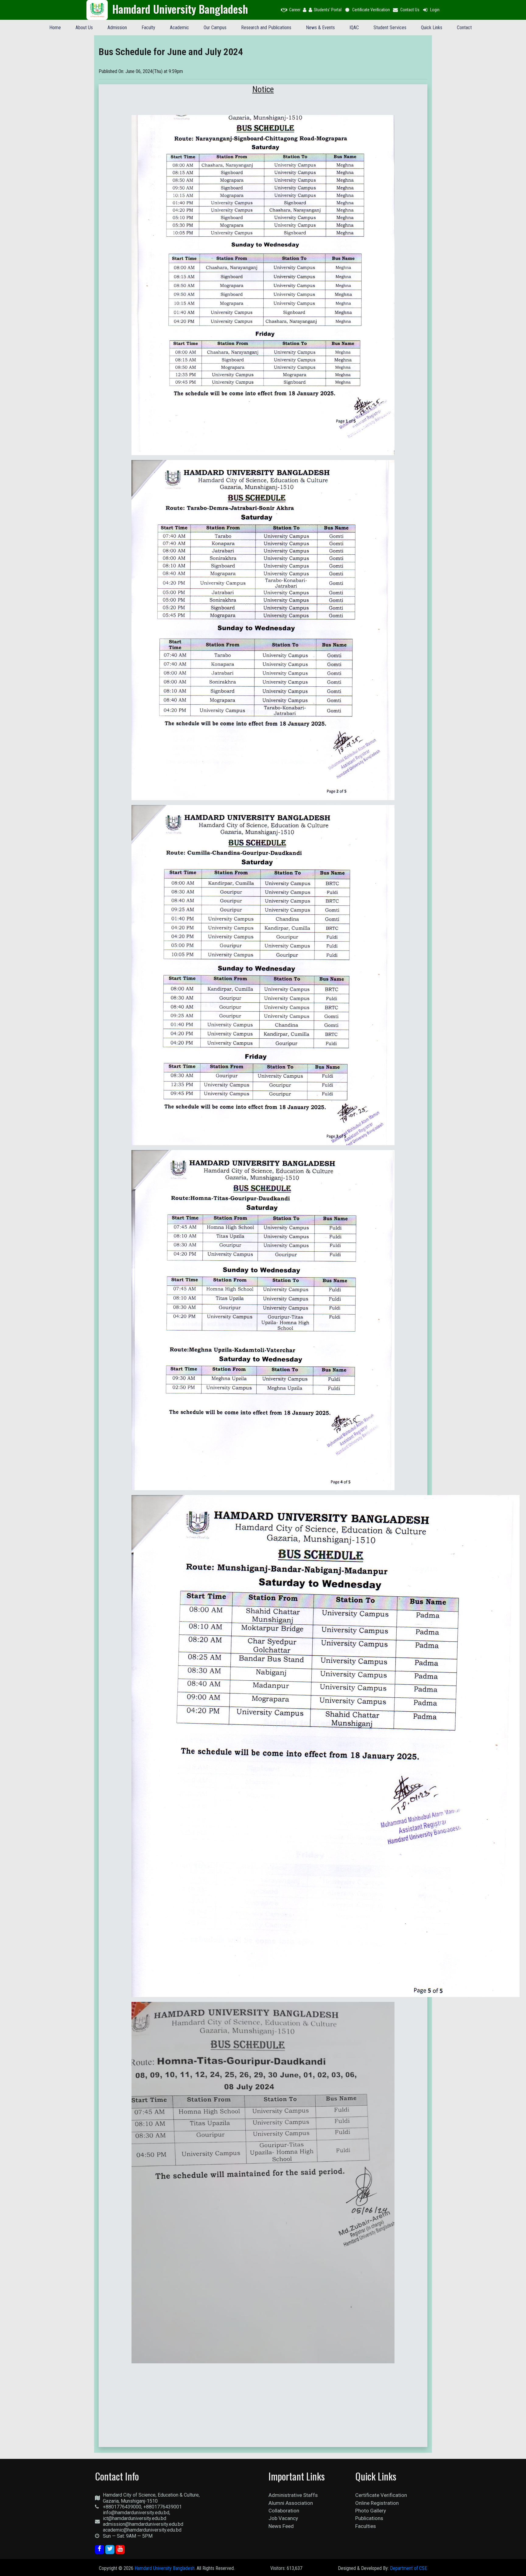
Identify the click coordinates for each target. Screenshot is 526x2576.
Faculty (148, 28)
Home (55, 28)
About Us (84, 28)
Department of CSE (409, 2568)
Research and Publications (266, 28)
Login (435, 10)
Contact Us (410, 10)
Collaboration (284, 2511)
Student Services (390, 28)
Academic (179, 28)
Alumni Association (291, 2503)
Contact (464, 28)
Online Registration (377, 2503)
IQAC (354, 28)
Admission (117, 28)
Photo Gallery (371, 2511)
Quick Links (432, 28)
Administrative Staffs (293, 2495)
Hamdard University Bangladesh (165, 2568)
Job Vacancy (283, 2518)
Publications (369, 2518)
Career (295, 10)
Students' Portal (328, 10)
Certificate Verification (371, 10)
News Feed (281, 2526)
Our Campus (215, 28)
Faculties (366, 2526)
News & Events (320, 28)
